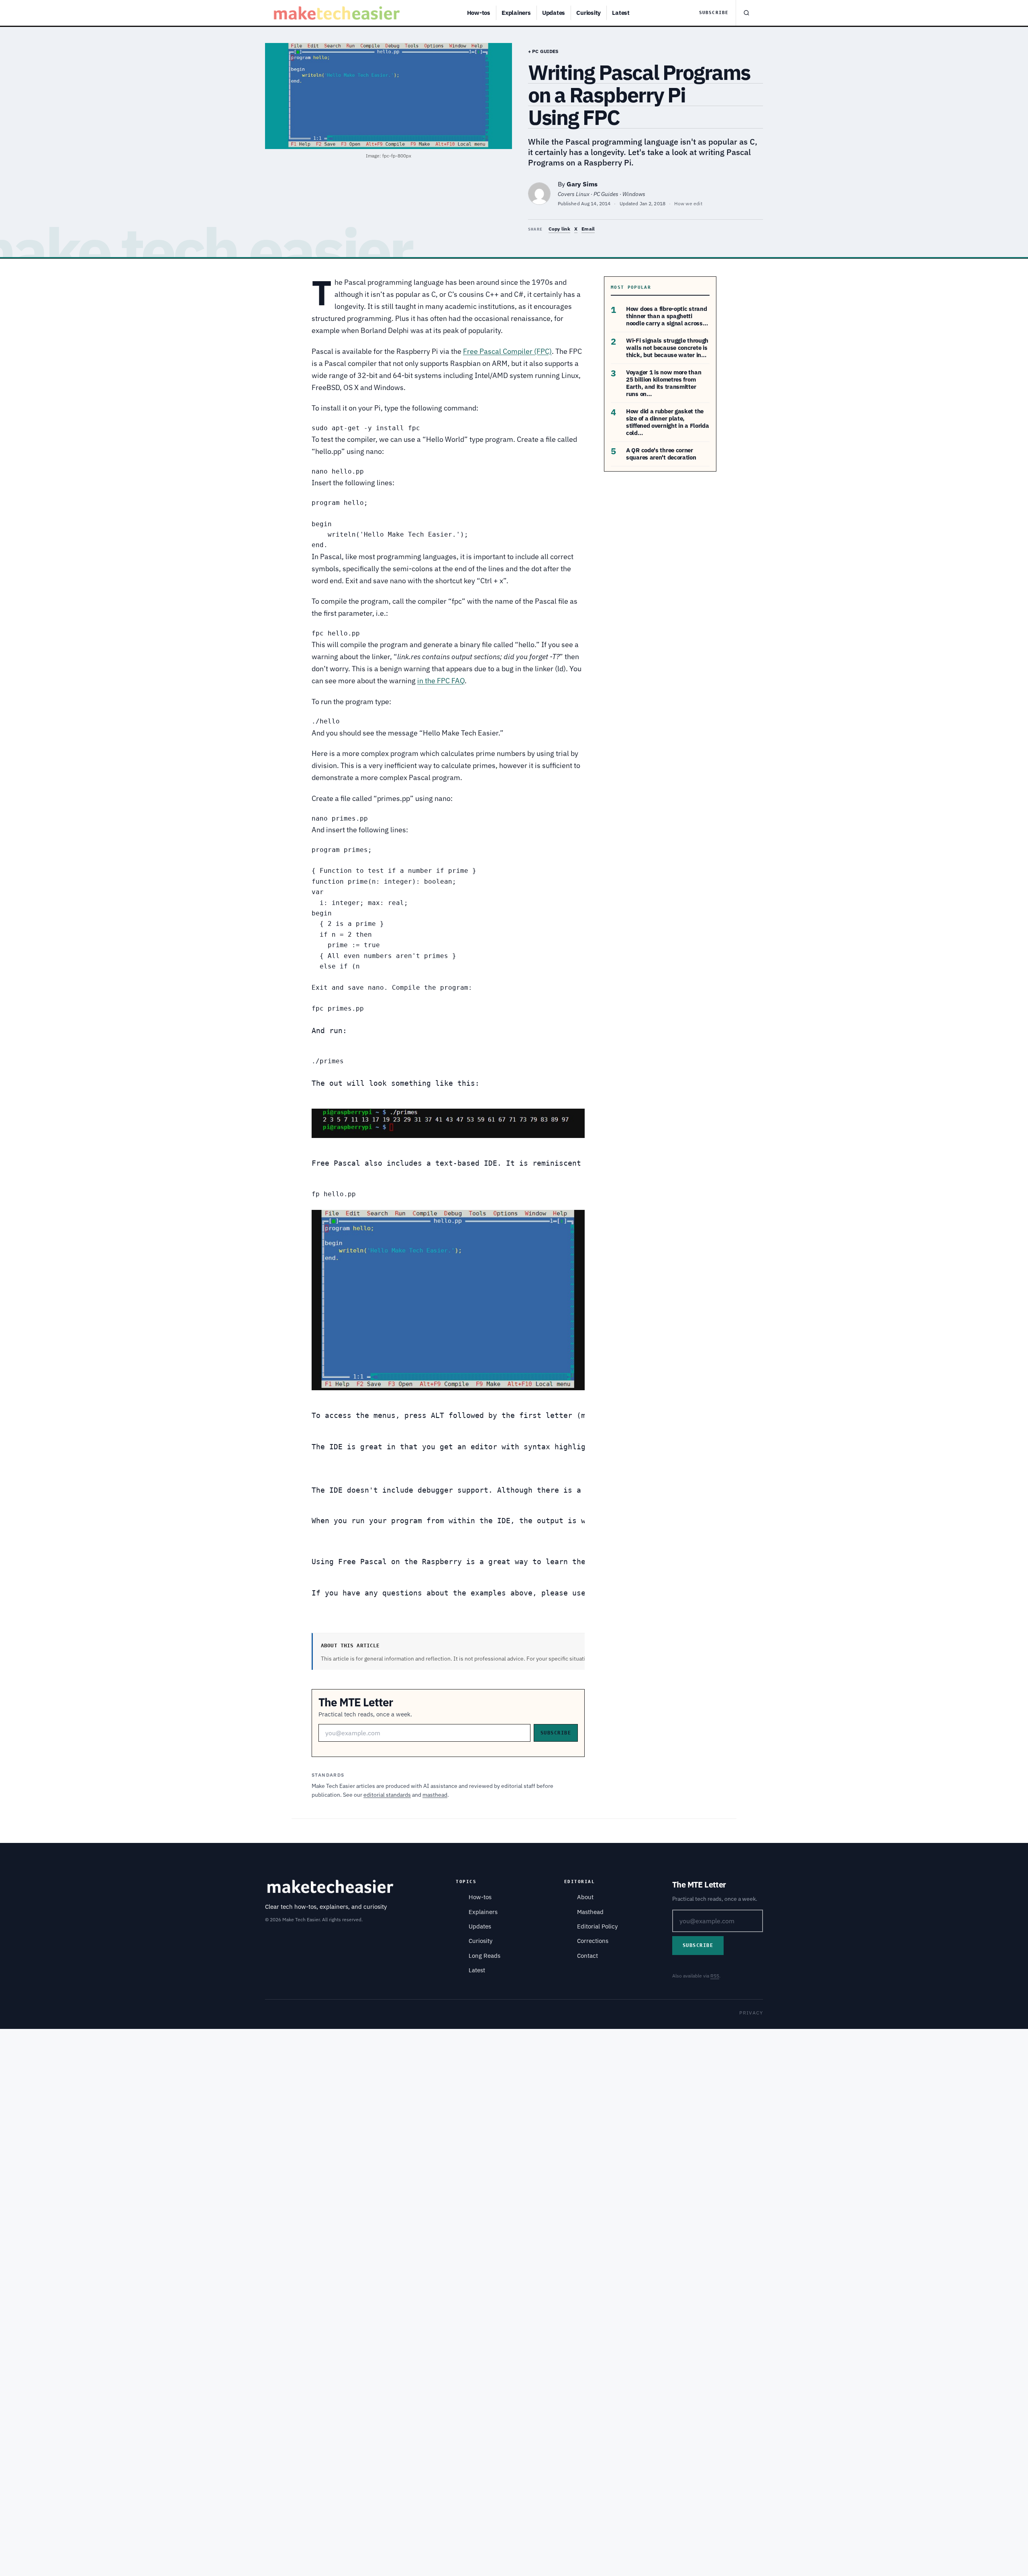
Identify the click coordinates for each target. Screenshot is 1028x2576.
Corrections (593, 1941)
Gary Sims (582, 184)
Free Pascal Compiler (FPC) (507, 351)
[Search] (746, 13)
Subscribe (714, 13)
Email (588, 229)
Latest (621, 13)
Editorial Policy (597, 1926)
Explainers (516, 13)
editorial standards (387, 1795)
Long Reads (484, 1956)
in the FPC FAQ (441, 681)
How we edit (688, 203)
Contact (587, 1956)
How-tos (479, 13)
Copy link (559, 229)
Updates (554, 13)
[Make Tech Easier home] (338, 13)
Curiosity (588, 13)
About (585, 1897)
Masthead (590, 1912)
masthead (435, 1795)
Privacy (751, 2013)
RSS (715, 1976)
